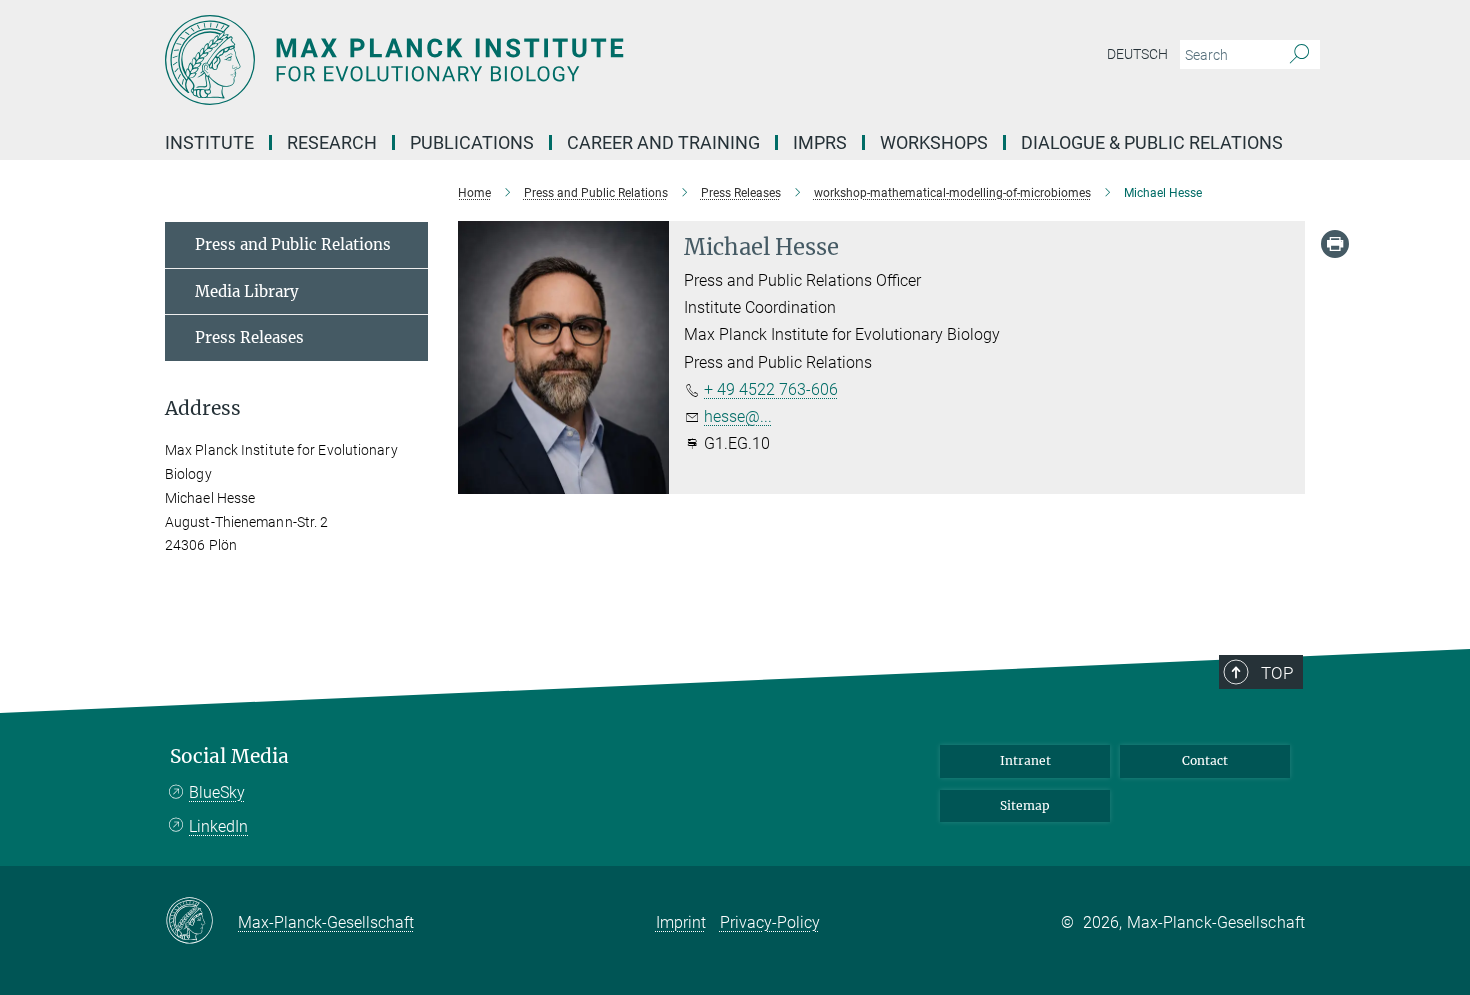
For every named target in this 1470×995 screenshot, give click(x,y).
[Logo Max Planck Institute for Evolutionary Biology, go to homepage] (540, 60)
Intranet (1025, 760)
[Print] (1335, 244)
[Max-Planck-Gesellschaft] (201, 922)
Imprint (681, 922)
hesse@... (738, 416)
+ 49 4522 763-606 (771, 389)
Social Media (229, 756)
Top (1277, 673)
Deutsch (1137, 54)
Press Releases (249, 337)
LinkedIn (218, 826)
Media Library (247, 291)
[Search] (1299, 55)
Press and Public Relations (293, 244)
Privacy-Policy (770, 922)
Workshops (934, 142)
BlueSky (217, 792)
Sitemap (1025, 805)
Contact (1205, 760)
